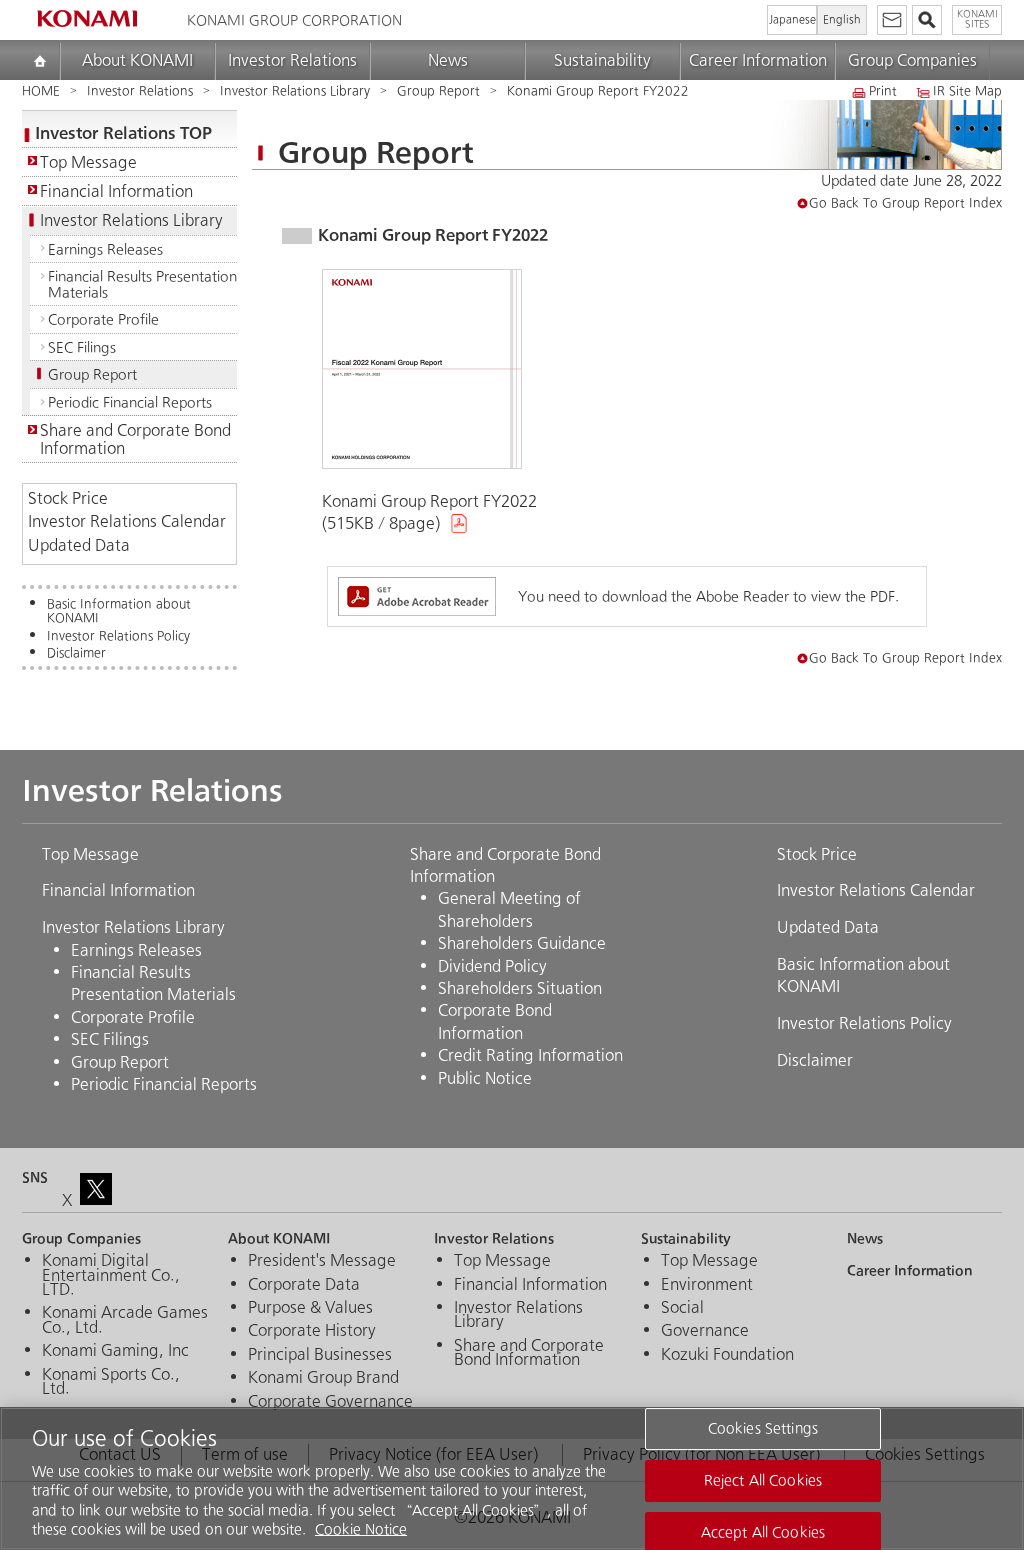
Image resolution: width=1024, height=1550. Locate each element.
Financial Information (116, 191)
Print (883, 92)
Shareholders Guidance (522, 943)
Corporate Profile (103, 319)
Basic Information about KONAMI (119, 612)
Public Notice (485, 1078)
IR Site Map (967, 92)
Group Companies (912, 60)
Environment (707, 1285)
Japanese (792, 19)
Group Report (438, 91)
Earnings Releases (105, 249)
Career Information (758, 60)
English (842, 19)
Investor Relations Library (295, 91)
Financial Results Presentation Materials (142, 284)
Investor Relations (292, 60)
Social (682, 1308)
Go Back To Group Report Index (905, 203)
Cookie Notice (361, 1529)
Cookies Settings (763, 1429)
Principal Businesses (320, 1355)
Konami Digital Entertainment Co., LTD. (111, 1275)
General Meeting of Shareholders (509, 909)
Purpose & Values (310, 1308)
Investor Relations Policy (118, 637)
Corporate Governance (330, 1402)
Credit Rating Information (530, 1055)
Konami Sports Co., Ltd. (111, 1382)
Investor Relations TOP (123, 132)
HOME (41, 91)
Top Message (88, 162)
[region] (512, 1478)
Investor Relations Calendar (127, 522)
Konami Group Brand (323, 1378)
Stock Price (68, 499)
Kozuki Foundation (727, 1355)
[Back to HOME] (87, 18)
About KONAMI (137, 60)
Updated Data (79, 546)
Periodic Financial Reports (130, 402)
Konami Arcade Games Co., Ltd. (125, 1320)
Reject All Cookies (763, 1480)
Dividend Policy (492, 966)
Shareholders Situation (520, 988)
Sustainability (602, 60)
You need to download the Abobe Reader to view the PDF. (708, 596)
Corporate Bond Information (495, 1021)
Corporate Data (304, 1285)
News (448, 60)
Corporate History (312, 1331)
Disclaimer (76, 654)
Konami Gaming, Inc (115, 1351)
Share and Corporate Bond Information (135, 439)
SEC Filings (82, 347)
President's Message (322, 1261)
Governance (705, 1331)
